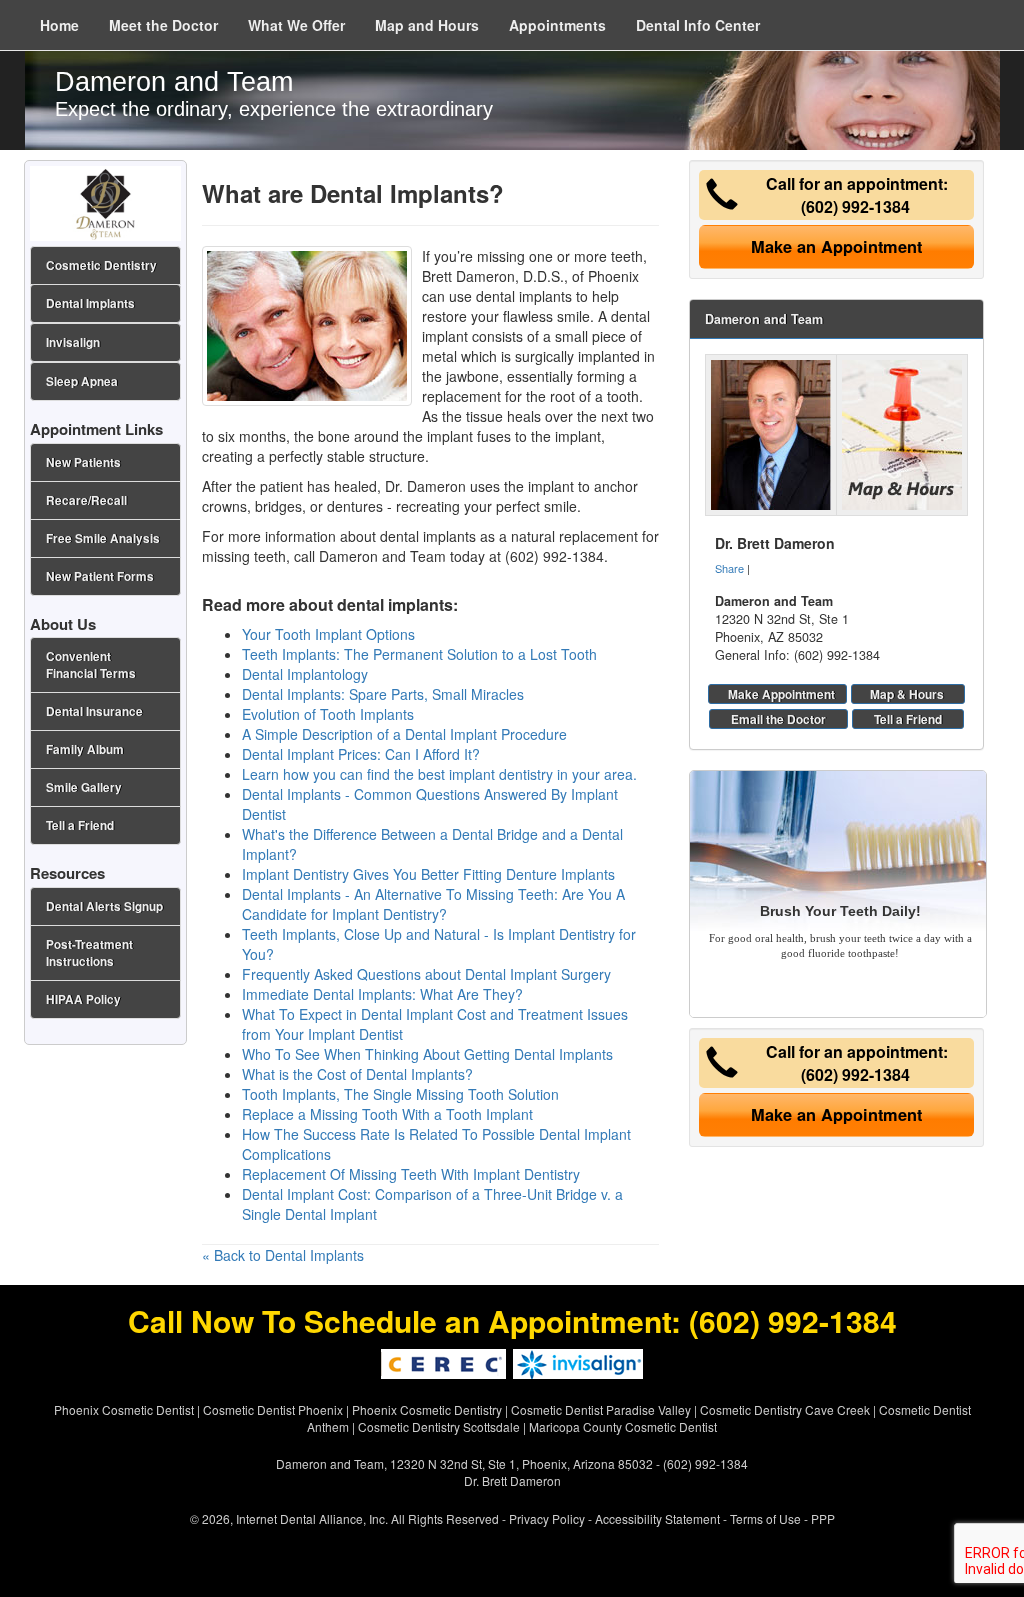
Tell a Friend (908, 719)
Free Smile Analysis (103, 538)
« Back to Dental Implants (283, 1255)
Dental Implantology (305, 674)
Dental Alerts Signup (104, 906)
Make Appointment (781, 694)
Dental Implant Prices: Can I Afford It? (361, 754)
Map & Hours (907, 694)
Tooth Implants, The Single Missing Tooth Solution (400, 1094)
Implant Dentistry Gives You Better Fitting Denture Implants (428, 874)
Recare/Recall (86, 500)
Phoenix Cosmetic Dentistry (427, 1409)
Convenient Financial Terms (91, 665)
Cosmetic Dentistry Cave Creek (785, 1409)
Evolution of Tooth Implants (328, 714)
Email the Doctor (778, 719)
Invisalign (73, 342)
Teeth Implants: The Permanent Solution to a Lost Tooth (419, 654)
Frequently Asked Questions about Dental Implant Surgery (426, 974)
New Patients (83, 462)
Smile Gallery (84, 787)
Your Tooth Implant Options (328, 634)
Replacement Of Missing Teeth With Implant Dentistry (411, 1174)
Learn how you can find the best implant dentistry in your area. (439, 774)
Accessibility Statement (657, 1518)
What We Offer (296, 25)
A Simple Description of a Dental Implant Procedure (404, 734)
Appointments (557, 25)
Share (729, 568)
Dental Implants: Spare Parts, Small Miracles (383, 694)
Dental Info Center (698, 25)
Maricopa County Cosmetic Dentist (623, 1426)
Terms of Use (765, 1518)
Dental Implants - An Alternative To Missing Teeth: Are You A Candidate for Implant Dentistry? (433, 904)
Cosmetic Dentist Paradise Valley (601, 1409)
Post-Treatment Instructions (89, 953)
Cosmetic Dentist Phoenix (273, 1409)
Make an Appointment (836, 246)
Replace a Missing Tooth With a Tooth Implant (387, 1114)
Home (59, 25)
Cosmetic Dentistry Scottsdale (439, 1426)
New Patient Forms (100, 576)
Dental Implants (90, 303)
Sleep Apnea (82, 381)
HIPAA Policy (83, 999)
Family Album (85, 749)
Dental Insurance (94, 711)
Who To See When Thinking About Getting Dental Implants (427, 1054)
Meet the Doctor (163, 25)
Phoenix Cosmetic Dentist (124, 1409)
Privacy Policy (547, 1518)
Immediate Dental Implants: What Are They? (382, 994)
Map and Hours (427, 25)
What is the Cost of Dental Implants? (357, 1074)
